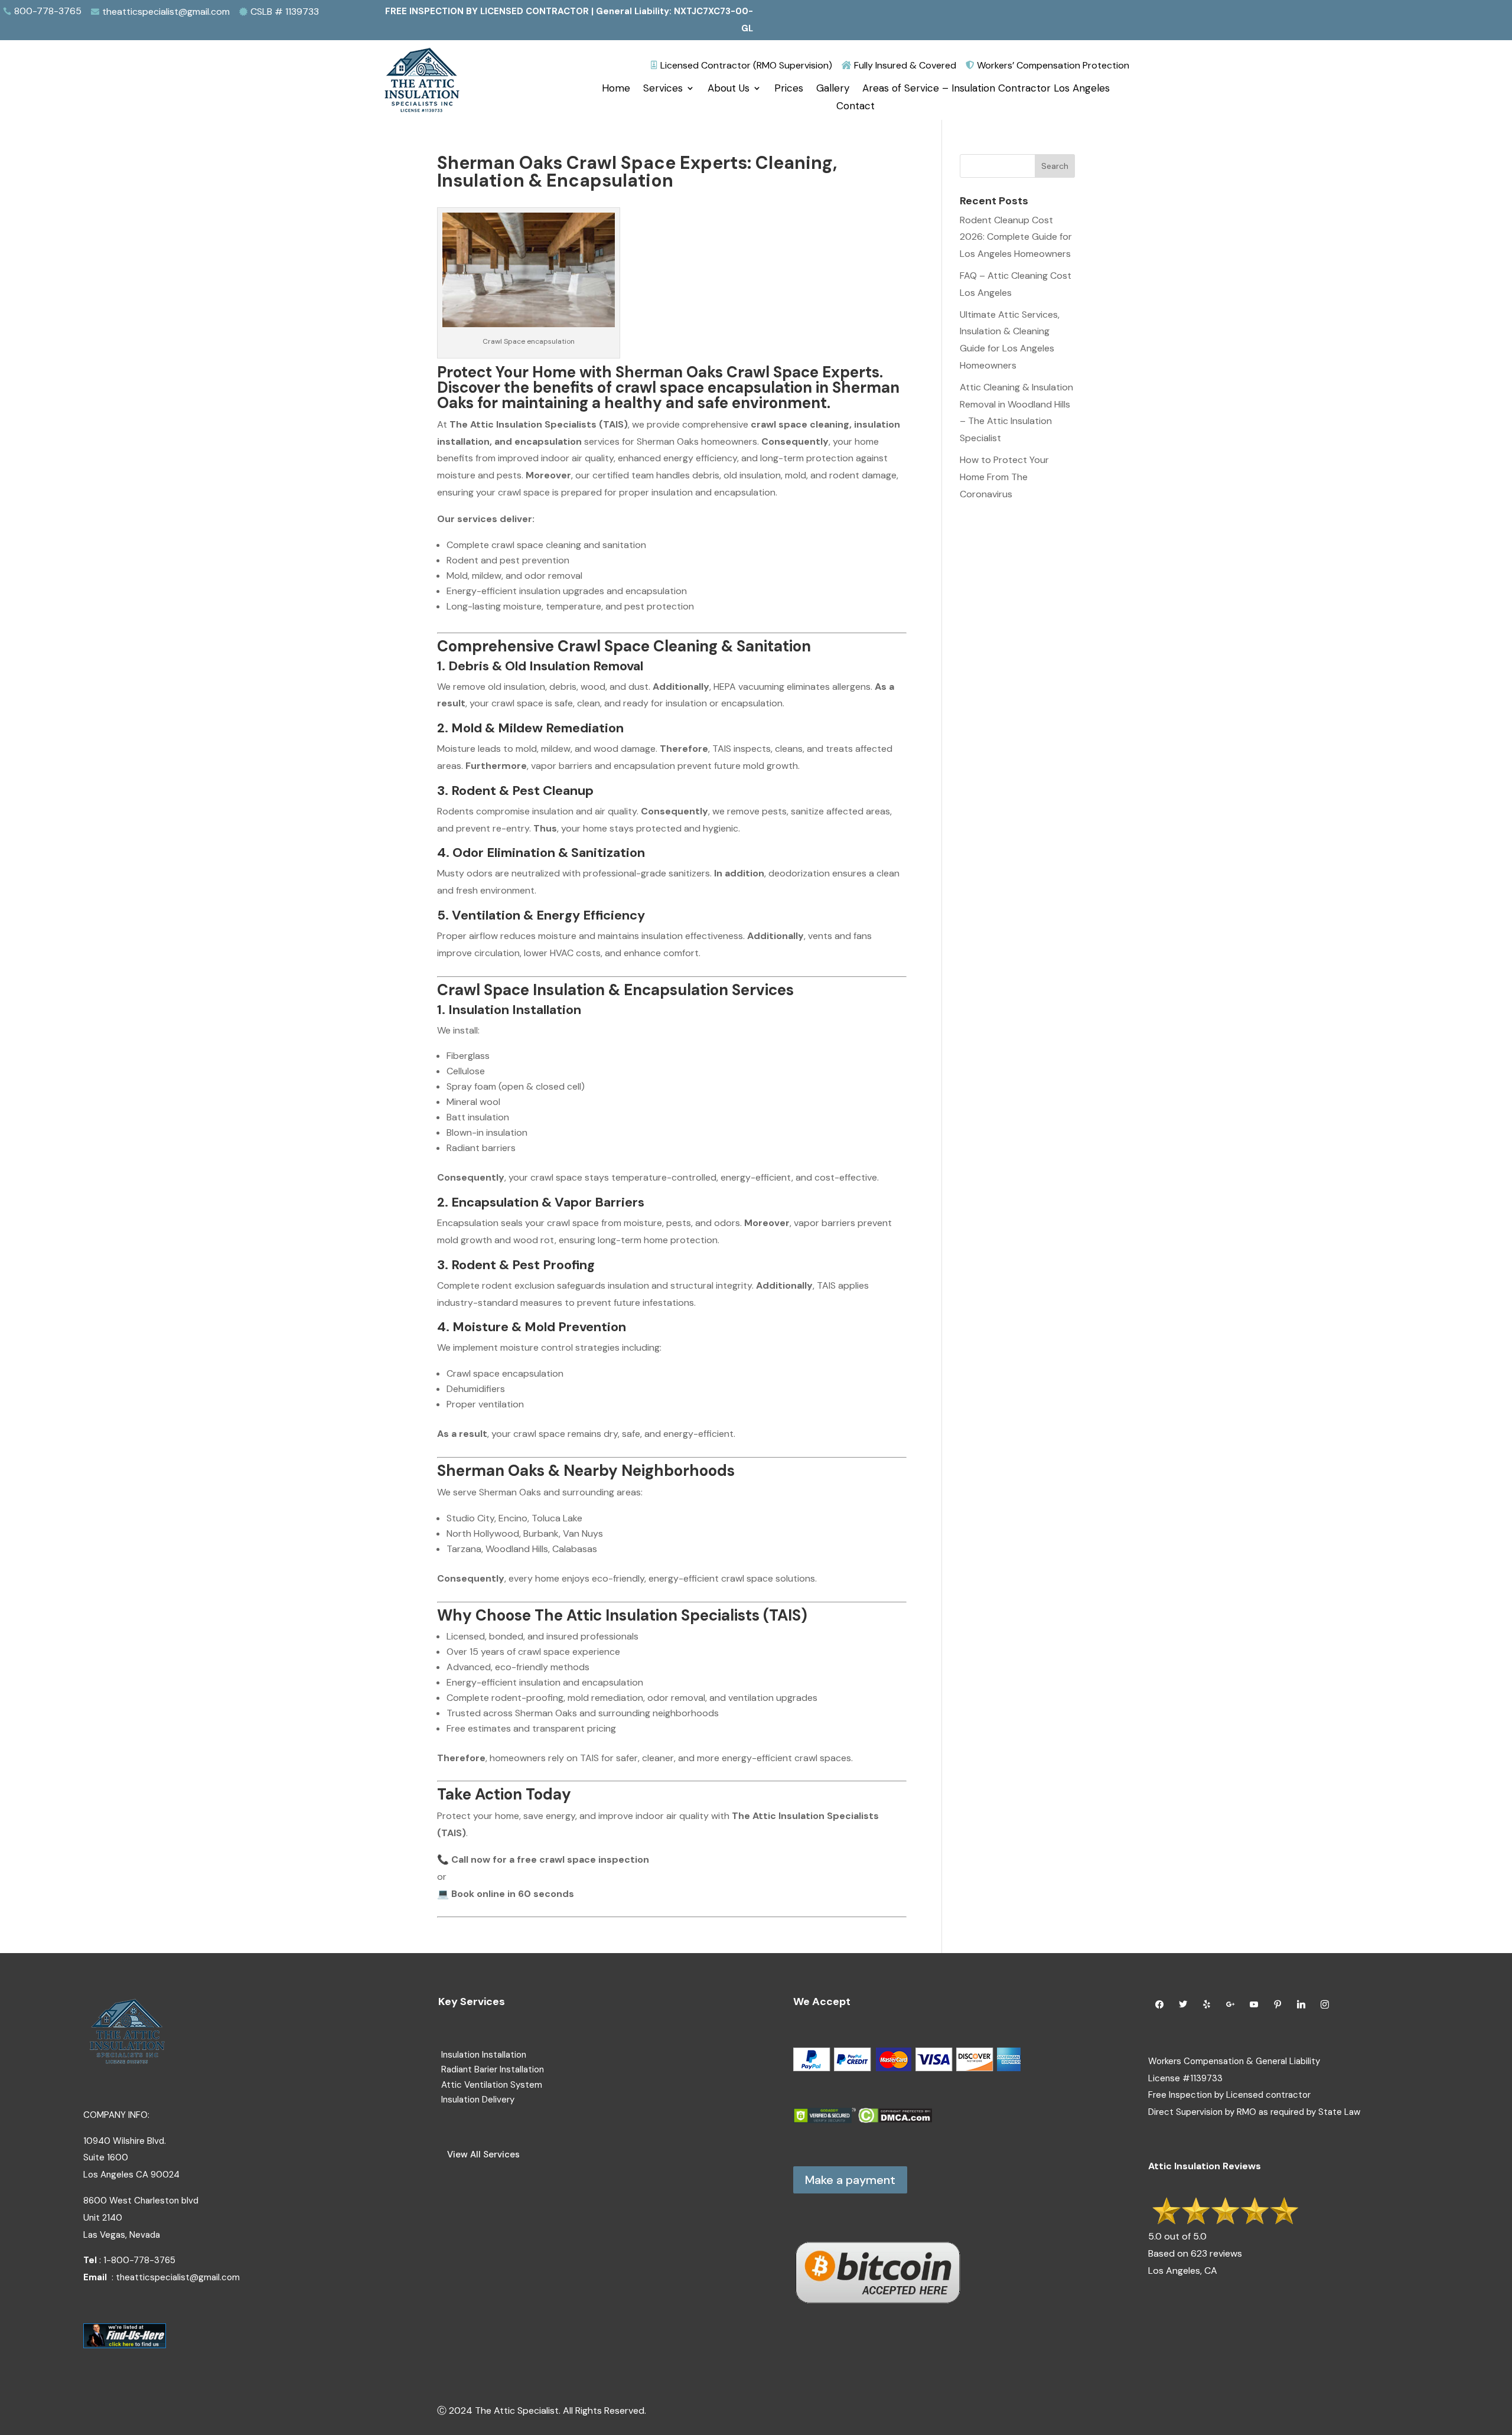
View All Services (483, 2154)
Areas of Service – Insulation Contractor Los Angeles (986, 89)
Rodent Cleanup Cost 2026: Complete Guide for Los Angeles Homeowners (1016, 237)
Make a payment (850, 2180)
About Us (729, 89)
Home (616, 89)
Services (663, 89)
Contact (856, 107)
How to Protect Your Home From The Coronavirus (1004, 477)
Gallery (833, 89)
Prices (789, 89)
